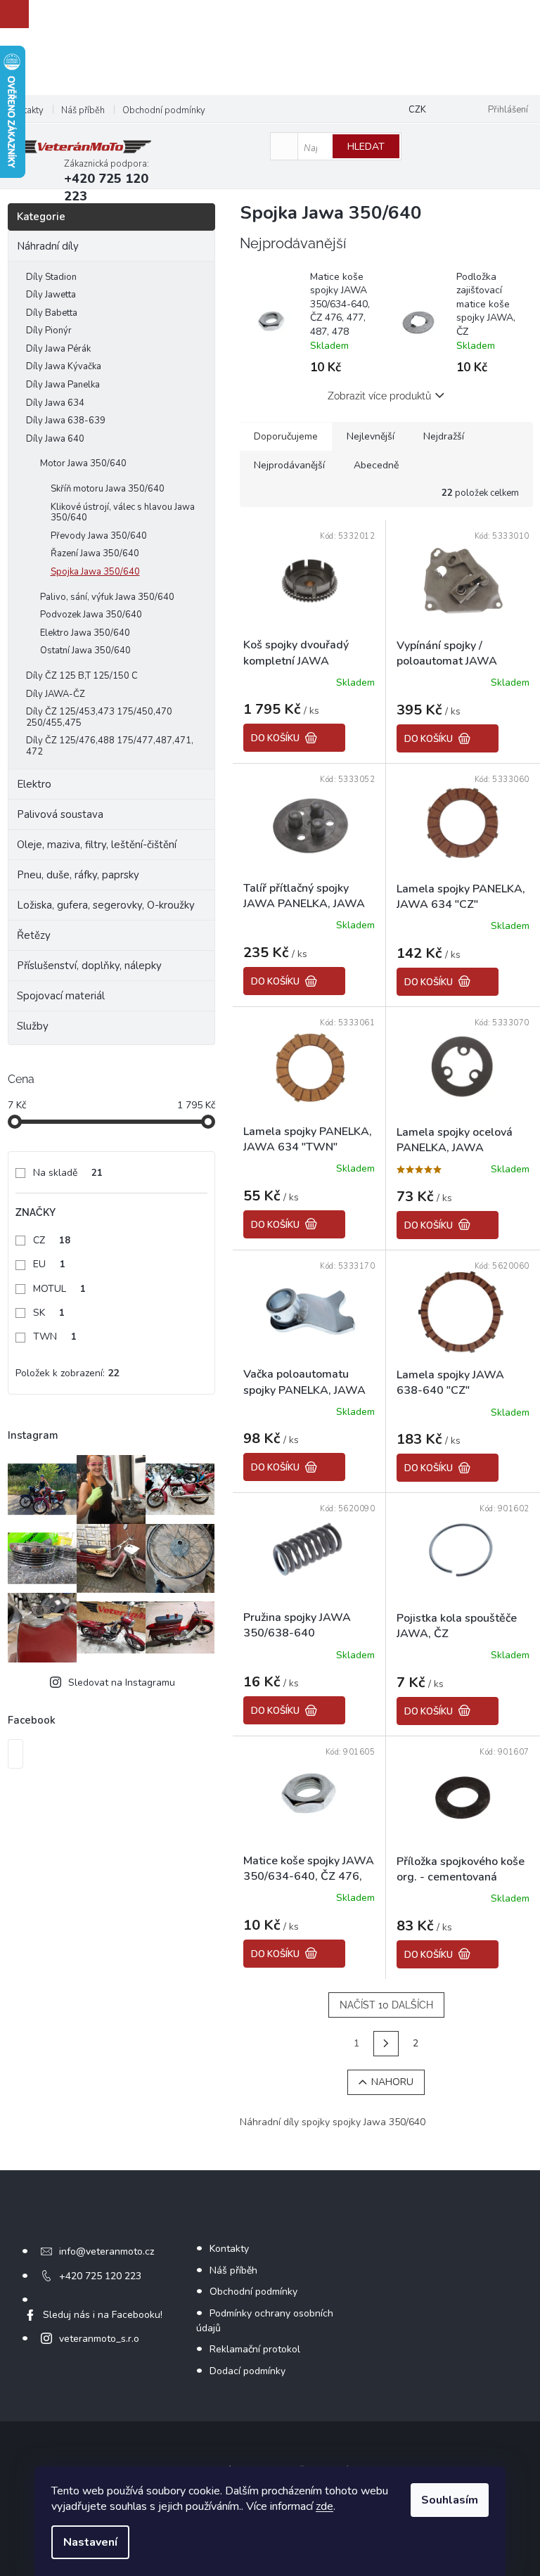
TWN (55, 1337)
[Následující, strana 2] (386, 2044)
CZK (417, 110)
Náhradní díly (48, 246)
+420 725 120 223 (100, 2276)
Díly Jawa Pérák (58, 349)
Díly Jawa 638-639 (66, 421)
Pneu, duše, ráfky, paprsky (78, 875)
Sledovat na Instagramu (122, 1683)
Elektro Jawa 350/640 (85, 633)
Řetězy (34, 935)
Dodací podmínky (247, 2371)
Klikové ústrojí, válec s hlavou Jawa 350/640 (123, 513)
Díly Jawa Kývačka (64, 366)
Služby (33, 1026)
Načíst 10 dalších (386, 2005)
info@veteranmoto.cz (107, 2251)
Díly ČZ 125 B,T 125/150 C (82, 676)
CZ (52, 1240)
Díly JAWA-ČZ (56, 694)
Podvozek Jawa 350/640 (91, 615)
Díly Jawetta (51, 295)
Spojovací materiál (61, 996)
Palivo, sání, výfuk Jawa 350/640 (107, 597)
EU (49, 1264)
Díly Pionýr (49, 331)
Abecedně (376, 465)
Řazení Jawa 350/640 (95, 553)
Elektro (34, 784)
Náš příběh (83, 110)
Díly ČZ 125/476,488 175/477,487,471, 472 (110, 746)
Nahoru (392, 2082)
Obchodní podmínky (164, 110)
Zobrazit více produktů (379, 396)
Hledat (366, 147)
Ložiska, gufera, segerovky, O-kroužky (106, 905)
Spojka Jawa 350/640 (95, 572)
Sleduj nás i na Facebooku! (103, 2315)
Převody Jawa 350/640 (99, 536)
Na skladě (68, 1173)
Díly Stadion (51, 277)
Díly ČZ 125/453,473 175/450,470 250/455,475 (99, 717)
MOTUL (59, 1289)
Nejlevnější (371, 436)
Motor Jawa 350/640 (83, 463)
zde (324, 2506)
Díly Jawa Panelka (63, 385)
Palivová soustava (60, 814)
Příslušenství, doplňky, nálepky (89, 966)
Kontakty (26, 110)
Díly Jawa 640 (55, 439)
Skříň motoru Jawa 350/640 (108, 489)
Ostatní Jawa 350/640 (85, 651)
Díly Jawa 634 (55, 403)
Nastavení (90, 2542)
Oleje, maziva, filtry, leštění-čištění (97, 845)
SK (49, 1313)
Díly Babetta (52, 313)
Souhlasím (450, 2500)
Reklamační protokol (255, 2349)
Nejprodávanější (289, 465)
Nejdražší (444, 436)
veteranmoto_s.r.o (99, 2339)
